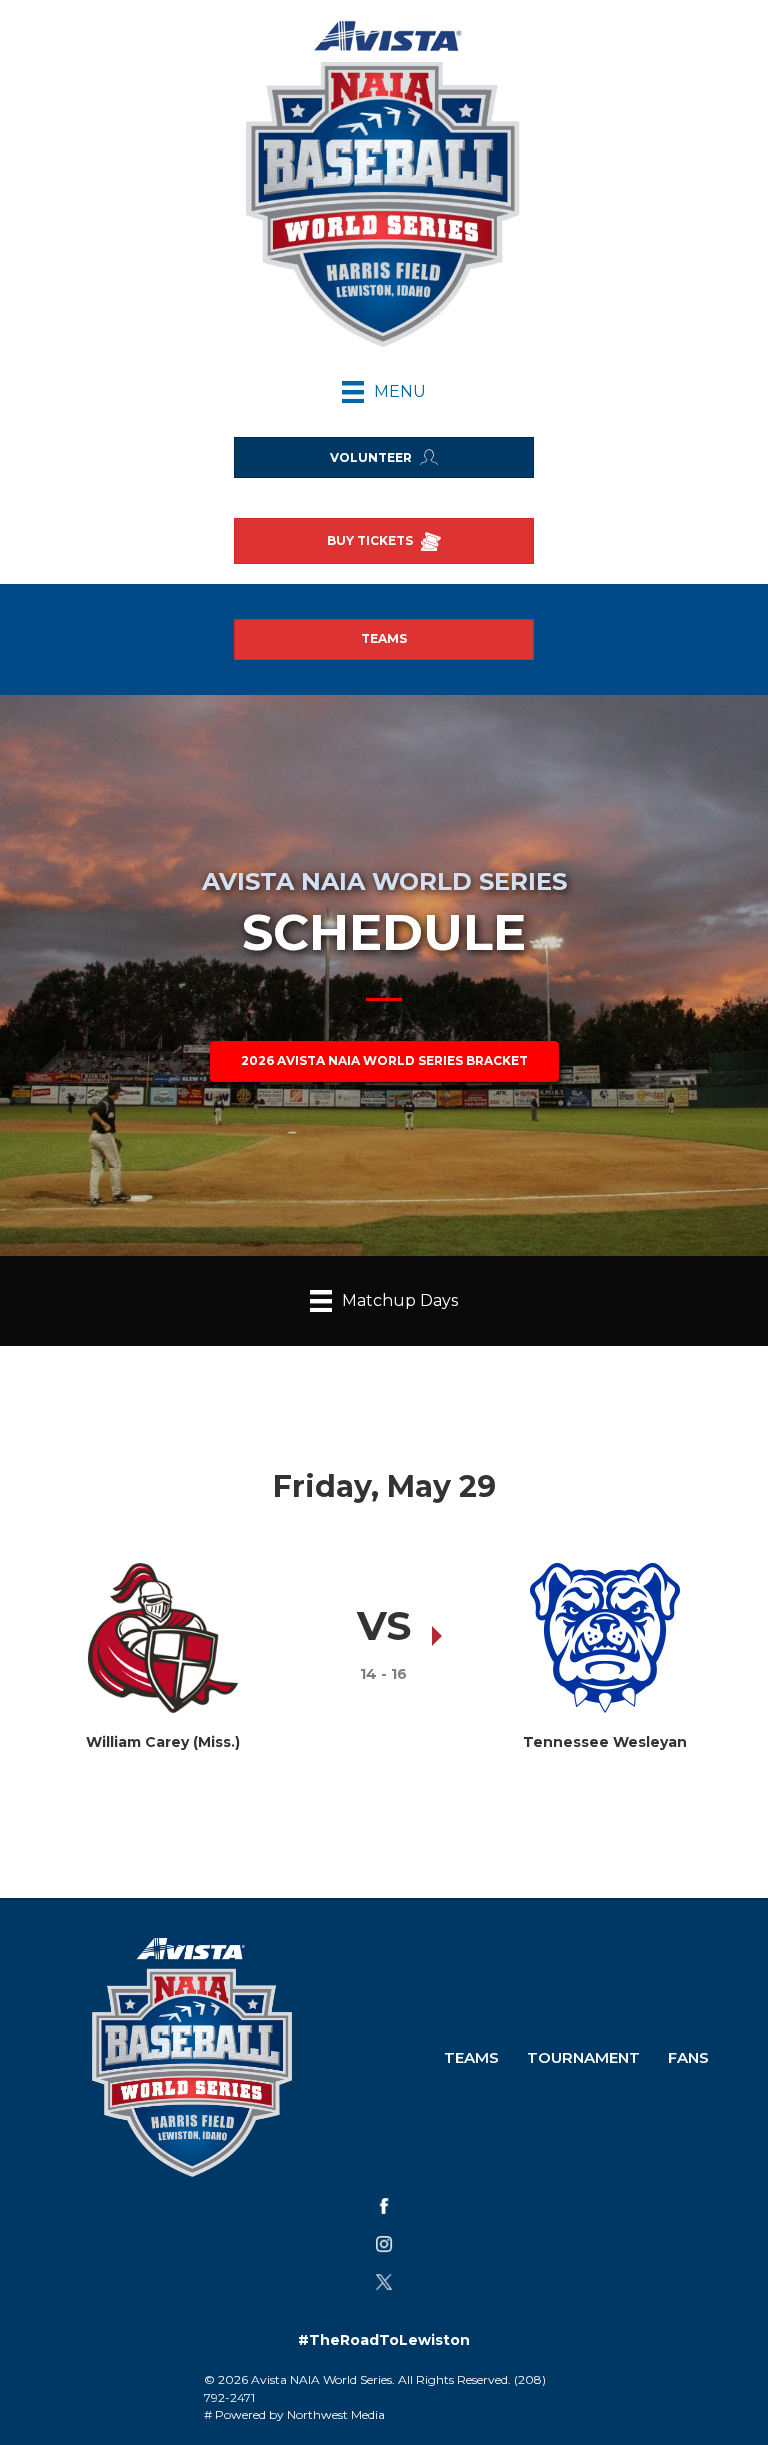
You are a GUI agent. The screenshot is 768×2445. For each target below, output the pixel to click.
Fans (688, 2057)
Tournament (583, 2057)
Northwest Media (336, 2414)
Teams (471, 2057)
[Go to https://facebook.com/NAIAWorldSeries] (384, 2206)
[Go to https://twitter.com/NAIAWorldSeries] (384, 2282)
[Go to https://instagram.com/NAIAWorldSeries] (384, 2244)
